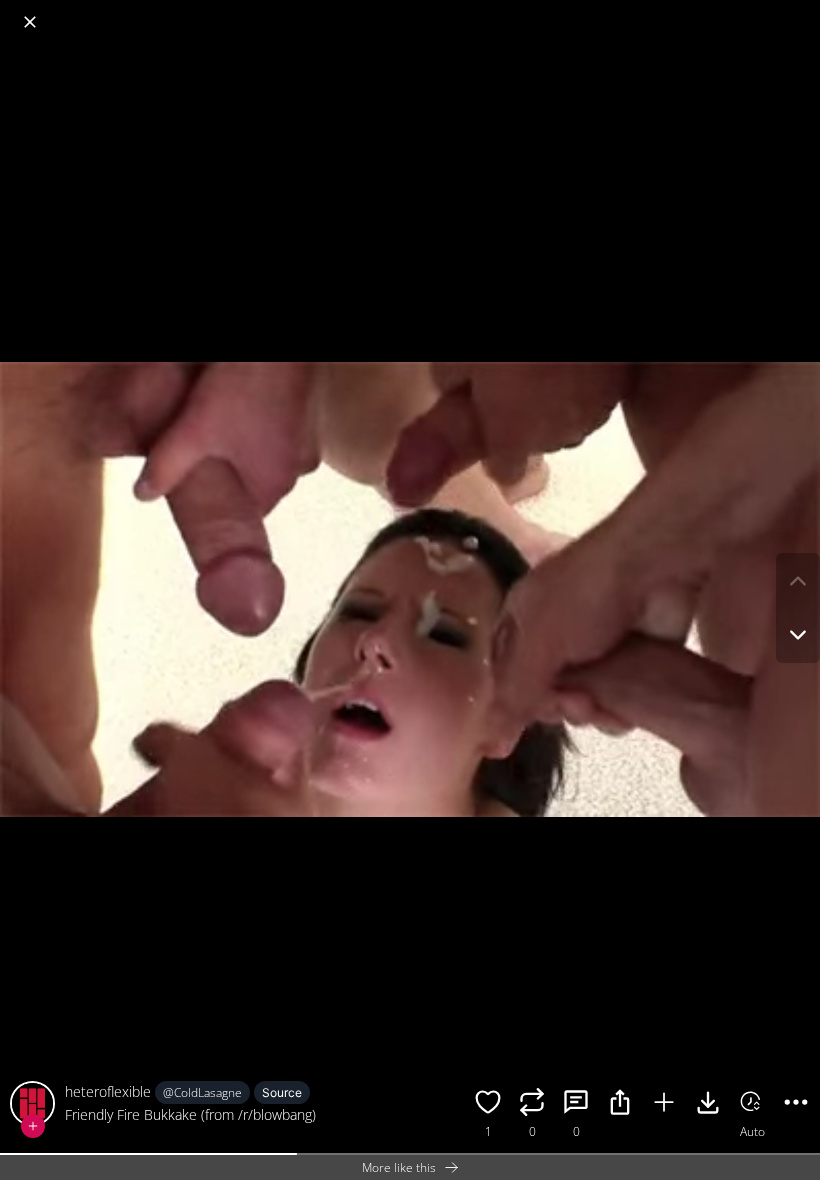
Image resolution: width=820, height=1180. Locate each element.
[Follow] (33, 1126)
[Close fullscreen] (30, 22)
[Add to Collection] (664, 1105)
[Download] (708, 1105)
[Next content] (798, 635)
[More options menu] (800, 12)
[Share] (620, 1105)
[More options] (796, 1105)
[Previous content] (798, 581)
